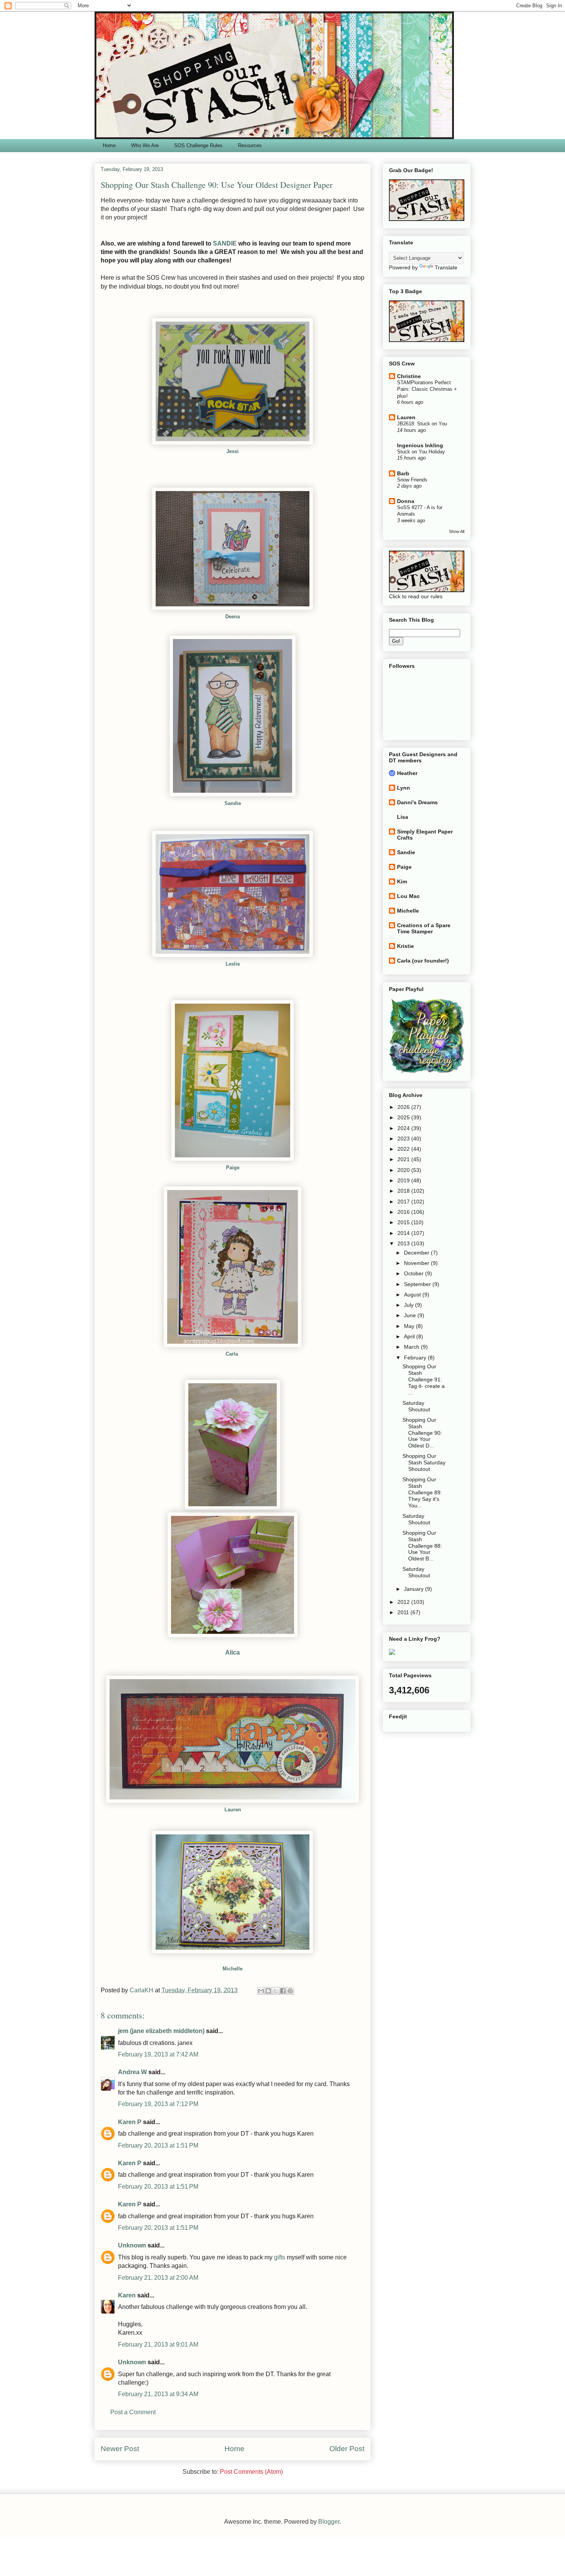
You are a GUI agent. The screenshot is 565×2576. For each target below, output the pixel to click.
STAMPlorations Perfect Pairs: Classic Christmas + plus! (427, 389)
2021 (404, 1159)
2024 (404, 1128)
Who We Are (145, 145)
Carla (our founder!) (423, 961)
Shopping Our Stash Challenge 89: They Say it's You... (422, 1492)
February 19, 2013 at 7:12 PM (158, 2104)
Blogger (329, 2522)
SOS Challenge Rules (198, 145)
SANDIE (225, 243)
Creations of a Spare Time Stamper (424, 928)
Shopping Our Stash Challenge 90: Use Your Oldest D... (422, 1433)
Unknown (132, 2245)
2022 (404, 1149)
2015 (404, 1222)
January (415, 1589)
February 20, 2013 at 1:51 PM (158, 2145)
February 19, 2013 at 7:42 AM (158, 2054)
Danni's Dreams (417, 802)
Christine (409, 376)
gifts (280, 2257)
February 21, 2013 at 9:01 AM (158, 2344)
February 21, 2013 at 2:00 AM (158, 2278)
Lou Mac (408, 896)
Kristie (405, 946)
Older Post (347, 2449)
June (411, 1315)
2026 (404, 1107)
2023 (404, 1139)
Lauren (406, 417)
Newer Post (120, 2449)
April (410, 1336)
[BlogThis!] (268, 1991)
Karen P (130, 2122)
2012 (404, 1602)
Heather (407, 773)
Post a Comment (133, 2412)
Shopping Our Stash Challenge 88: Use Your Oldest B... (422, 1546)
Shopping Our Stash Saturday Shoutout (424, 1462)
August (413, 1295)
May (410, 1326)
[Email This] (261, 1991)
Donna (406, 501)
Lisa (403, 817)
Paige (404, 867)
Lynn (404, 788)
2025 (404, 1117)
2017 (404, 1202)
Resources (250, 145)
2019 (404, 1180)
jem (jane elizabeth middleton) (161, 2031)
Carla (233, 1354)
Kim (402, 881)
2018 (404, 1191)
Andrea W (132, 2072)
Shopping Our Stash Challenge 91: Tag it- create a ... (424, 1379)
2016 (404, 1212)
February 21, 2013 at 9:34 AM (158, 2394)
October (415, 1273)
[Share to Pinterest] (290, 1991)
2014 (404, 1233)
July (410, 1305)
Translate (446, 267)
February (416, 1358)
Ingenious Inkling (420, 445)
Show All (457, 531)
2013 (404, 1243)
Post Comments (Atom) (251, 2472)
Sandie (233, 803)
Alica (233, 1652)
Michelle (233, 1969)
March (412, 1347)
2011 (404, 1612)
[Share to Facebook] (283, 1991)
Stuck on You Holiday (421, 452)
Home (109, 145)
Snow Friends (412, 480)
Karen (127, 2295)
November (417, 1263)
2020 (404, 1170)
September (418, 1284)
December (417, 1253)
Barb (403, 473)
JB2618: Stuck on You (422, 424)
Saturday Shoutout (416, 1406)
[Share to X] (276, 1991)
